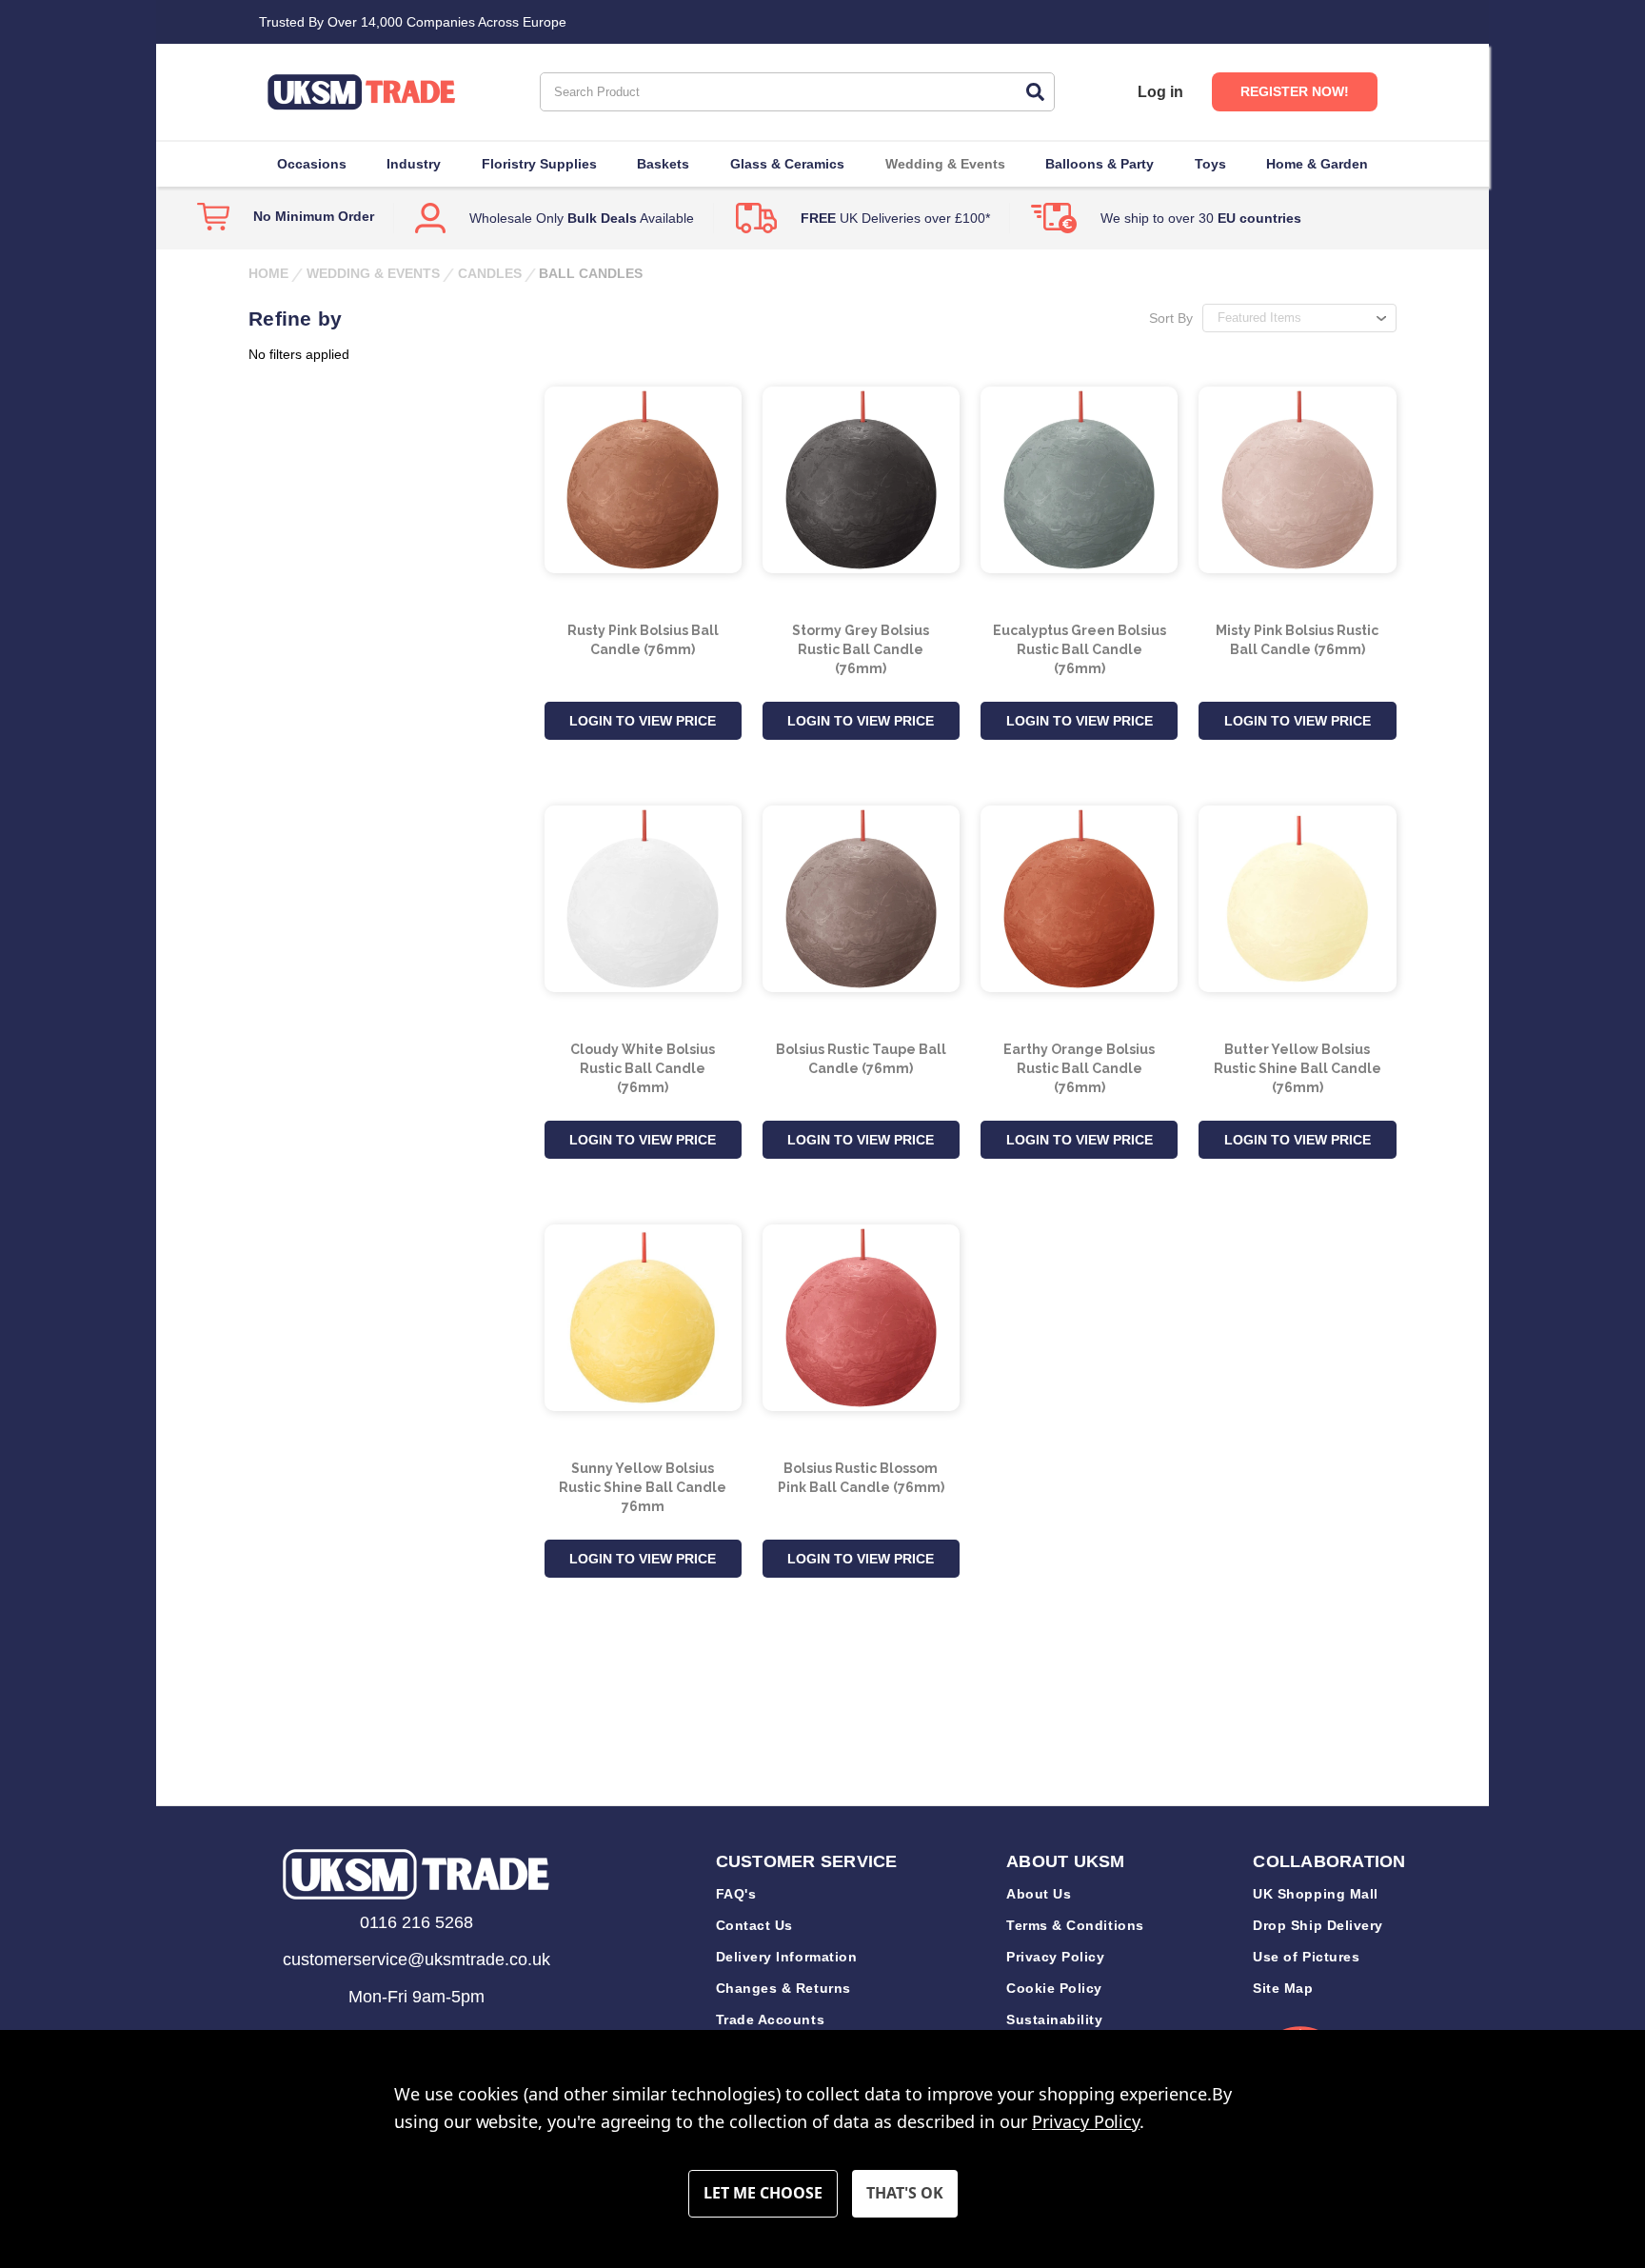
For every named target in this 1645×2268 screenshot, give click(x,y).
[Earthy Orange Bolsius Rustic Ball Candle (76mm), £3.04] (1079, 899)
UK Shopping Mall (1316, 1894)
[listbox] (1299, 318)
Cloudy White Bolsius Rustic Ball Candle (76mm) (643, 1068)
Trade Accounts (771, 2019)
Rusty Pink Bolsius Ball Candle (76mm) (643, 640)
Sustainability (1055, 2019)
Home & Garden (1317, 164)
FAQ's (736, 1894)
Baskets (663, 164)
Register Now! (1295, 91)
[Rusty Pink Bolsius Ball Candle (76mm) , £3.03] (643, 480)
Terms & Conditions (1075, 1925)
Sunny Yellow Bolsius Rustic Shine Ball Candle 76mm (643, 1487)
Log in (1160, 92)
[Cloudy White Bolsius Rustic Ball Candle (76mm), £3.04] (643, 899)
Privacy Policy (1056, 1957)
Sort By (1171, 318)
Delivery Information (787, 1957)
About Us (1039, 1894)
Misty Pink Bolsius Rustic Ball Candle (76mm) (1297, 640)
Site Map (1283, 1988)
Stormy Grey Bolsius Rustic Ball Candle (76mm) (861, 649)
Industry (414, 164)
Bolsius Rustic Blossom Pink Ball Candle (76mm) (861, 1478)
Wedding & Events (945, 164)
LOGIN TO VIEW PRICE (643, 721)
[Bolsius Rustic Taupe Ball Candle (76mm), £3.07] (861, 899)
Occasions (312, 164)
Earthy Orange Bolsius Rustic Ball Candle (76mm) (1079, 1068)
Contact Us (754, 1925)
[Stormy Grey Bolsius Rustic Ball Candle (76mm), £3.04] (861, 480)
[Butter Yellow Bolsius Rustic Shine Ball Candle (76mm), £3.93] (1297, 899)
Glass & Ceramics (787, 164)
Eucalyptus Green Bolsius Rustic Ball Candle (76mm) (1080, 649)
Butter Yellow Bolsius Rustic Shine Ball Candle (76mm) (1298, 1068)
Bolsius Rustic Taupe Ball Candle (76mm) (861, 1059)
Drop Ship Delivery (1318, 1925)
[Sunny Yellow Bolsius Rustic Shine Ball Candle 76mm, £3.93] (643, 1318)
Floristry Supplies (539, 164)
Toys (1210, 164)
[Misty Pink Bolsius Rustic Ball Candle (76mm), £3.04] (1297, 480)
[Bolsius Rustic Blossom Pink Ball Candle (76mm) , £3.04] (861, 1318)
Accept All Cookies (905, 2194)
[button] (416, 1874)
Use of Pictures (1306, 1957)
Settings (763, 2194)
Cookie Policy (1054, 1988)
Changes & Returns (783, 1988)
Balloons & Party (1100, 164)
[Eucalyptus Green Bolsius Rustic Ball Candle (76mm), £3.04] (1079, 480)
